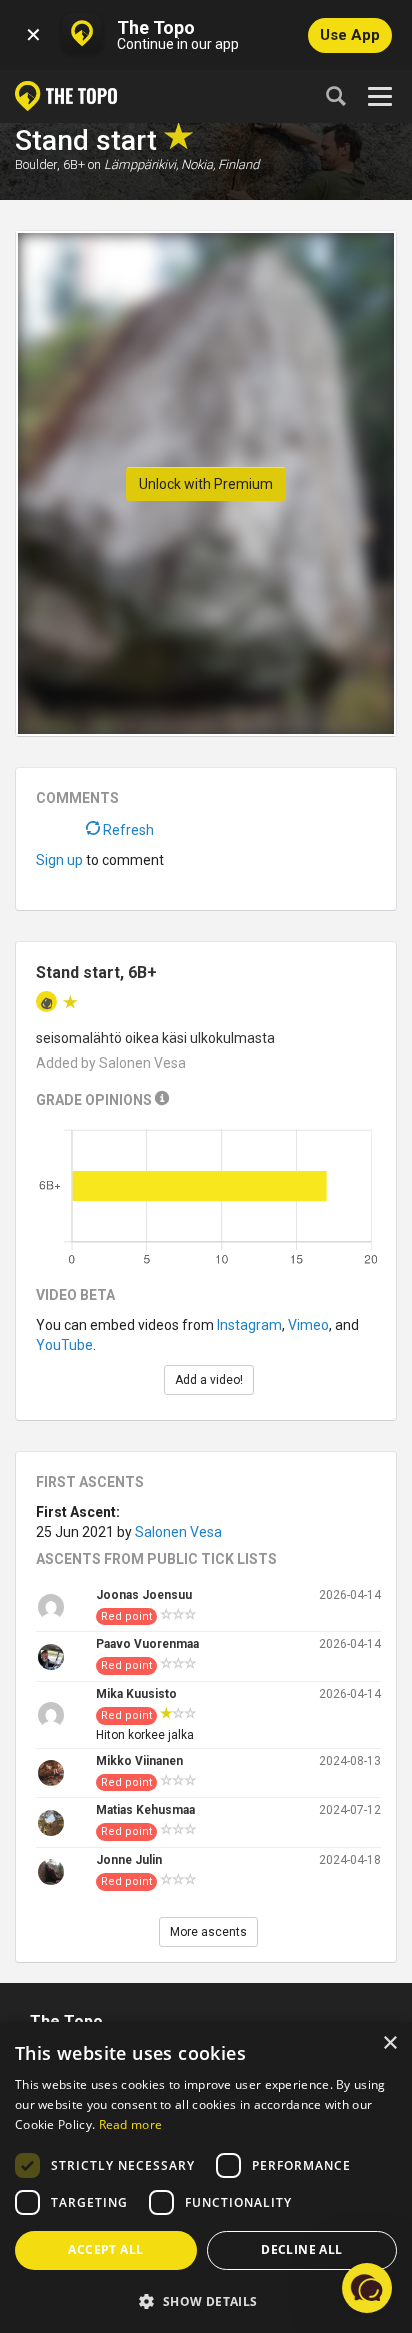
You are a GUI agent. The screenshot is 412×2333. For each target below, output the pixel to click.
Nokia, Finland (220, 164)
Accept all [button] (105, 2249)
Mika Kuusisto (136, 1694)
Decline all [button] (301, 2249)
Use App (350, 35)
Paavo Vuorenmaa (147, 1644)
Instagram (249, 1325)
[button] (206, 2300)
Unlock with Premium (206, 484)
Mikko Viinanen (139, 1761)
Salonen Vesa (178, 1532)
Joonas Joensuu (144, 1595)
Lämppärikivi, (141, 164)
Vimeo (308, 1325)
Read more (131, 2124)
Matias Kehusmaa (145, 1810)
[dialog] (206, 2177)
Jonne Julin (129, 1860)
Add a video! (209, 1380)
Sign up (59, 860)
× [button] (389, 2043)
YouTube (64, 1345)
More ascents (208, 1932)
